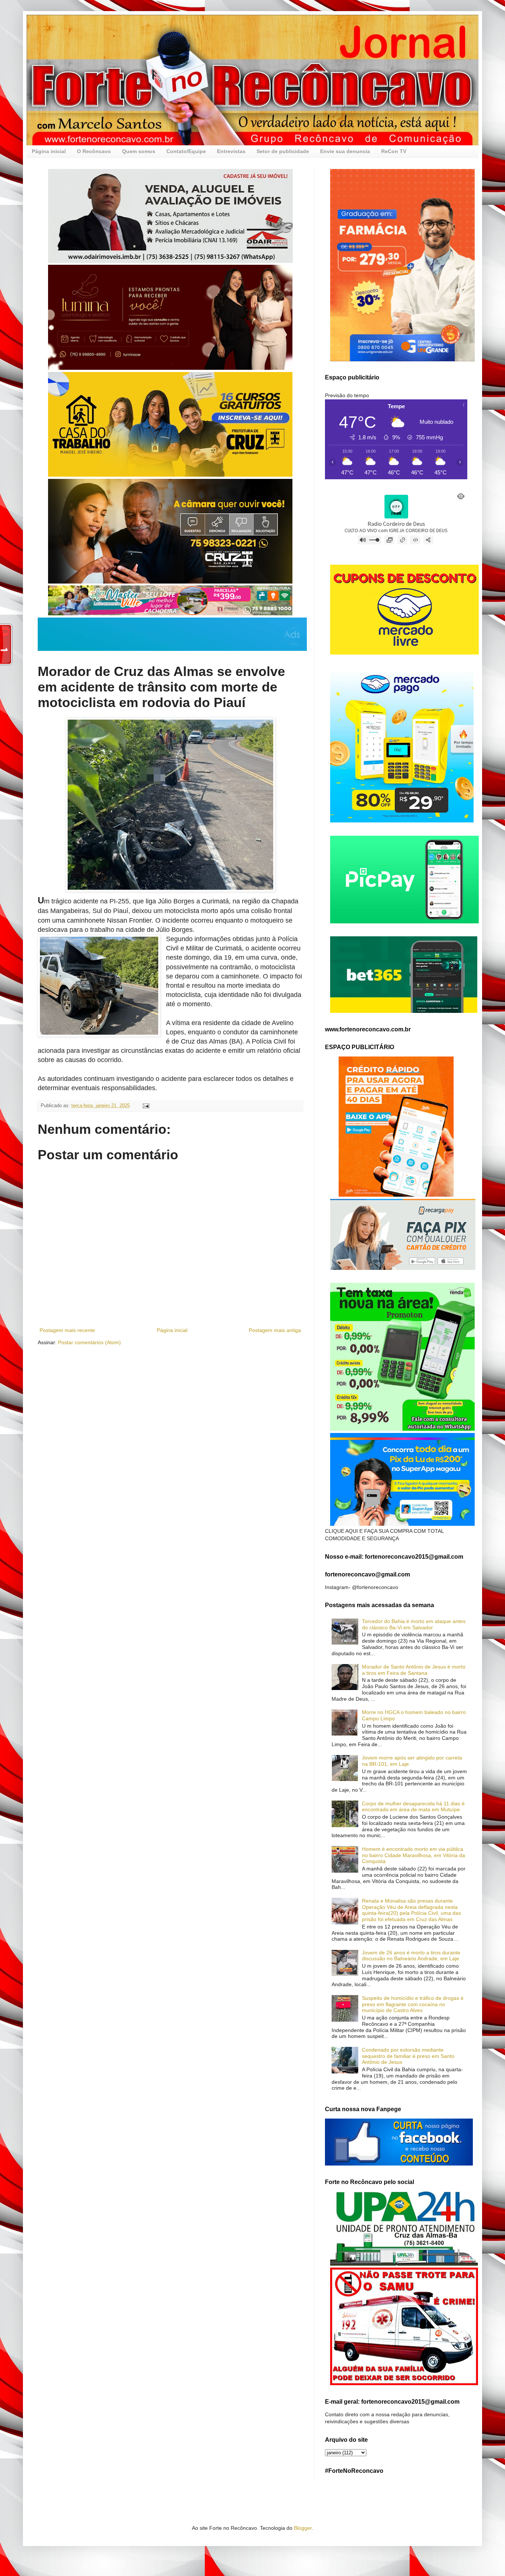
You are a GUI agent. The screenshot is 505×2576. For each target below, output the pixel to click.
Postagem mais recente (67, 1330)
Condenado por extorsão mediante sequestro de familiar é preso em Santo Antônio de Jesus (408, 2056)
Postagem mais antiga (275, 1330)
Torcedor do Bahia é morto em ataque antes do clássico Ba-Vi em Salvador (414, 1624)
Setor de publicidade (283, 151)
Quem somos (139, 151)
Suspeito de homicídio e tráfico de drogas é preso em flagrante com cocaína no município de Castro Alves (413, 2004)
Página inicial (49, 151)
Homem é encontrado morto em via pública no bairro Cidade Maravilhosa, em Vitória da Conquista (414, 1855)
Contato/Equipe (186, 151)
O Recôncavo (94, 151)
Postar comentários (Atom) (89, 1342)
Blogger (303, 2528)
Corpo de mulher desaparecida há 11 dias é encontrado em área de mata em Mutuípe (413, 1807)
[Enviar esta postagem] (146, 1106)
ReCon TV (394, 151)
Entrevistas (231, 151)
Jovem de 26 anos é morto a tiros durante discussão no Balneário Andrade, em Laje (411, 1956)
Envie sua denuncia (345, 151)
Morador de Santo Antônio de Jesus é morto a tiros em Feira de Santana (414, 1670)
